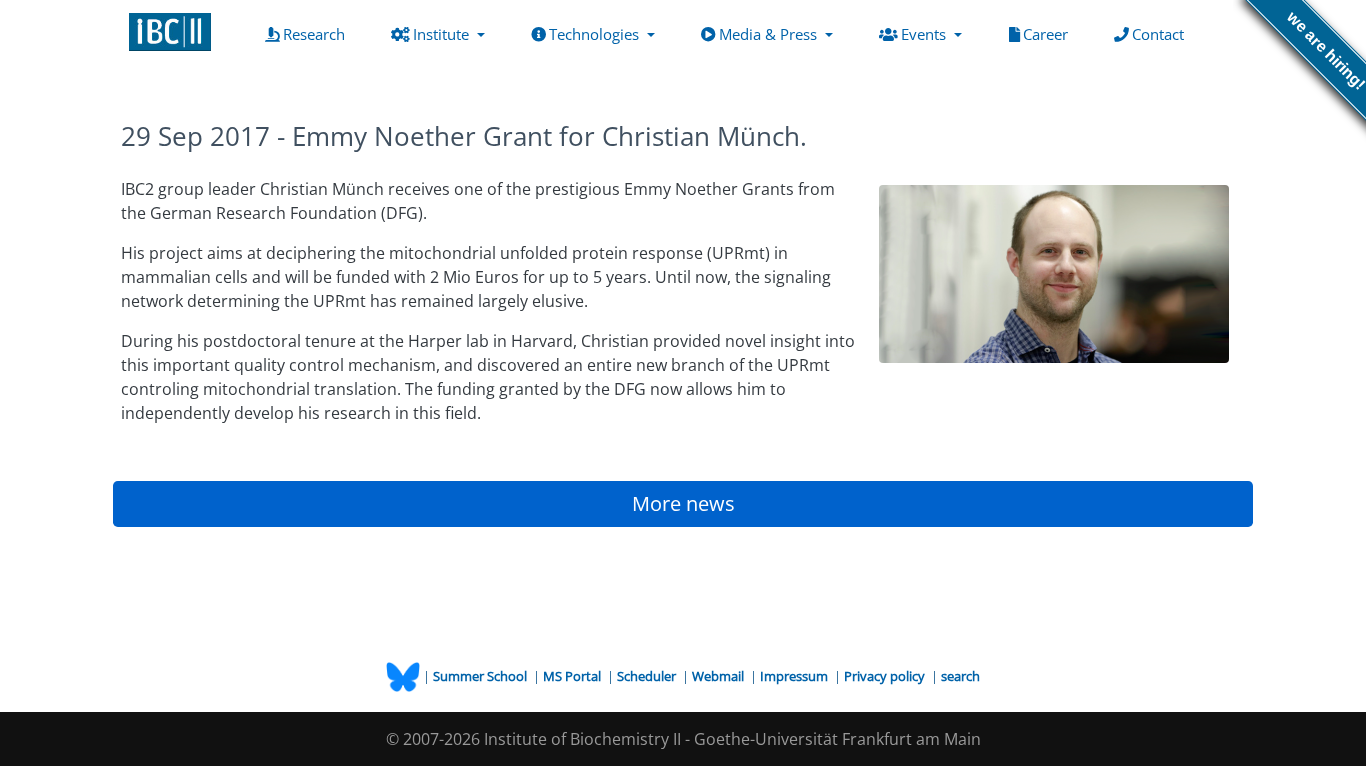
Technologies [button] (596, 34)
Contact (1162, 33)
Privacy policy (886, 676)
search (960, 676)
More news (683, 503)
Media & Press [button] (770, 34)
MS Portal (573, 676)
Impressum (795, 676)
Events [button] (925, 34)
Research (318, 33)
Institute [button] (443, 34)
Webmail (719, 676)
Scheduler (648, 676)
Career (1049, 33)
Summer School (481, 676)
